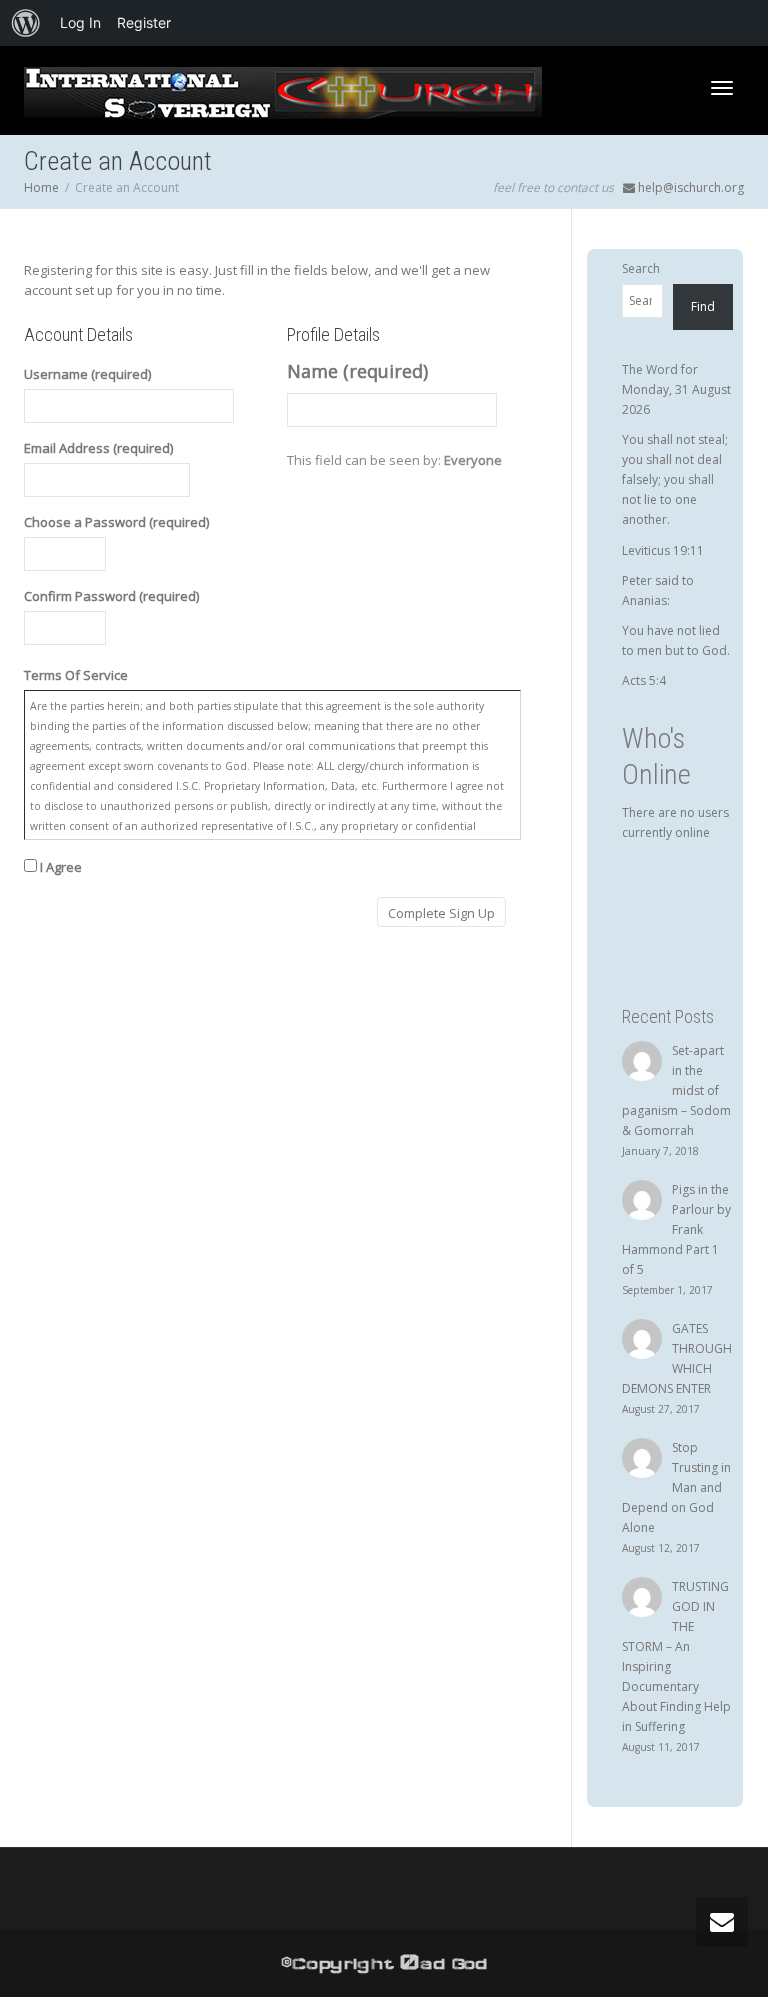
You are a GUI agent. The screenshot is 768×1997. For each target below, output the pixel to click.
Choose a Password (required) (116, 522)
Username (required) (87, 374)
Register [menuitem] (144, 22)
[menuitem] (26, 23)
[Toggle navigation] (722, 88)
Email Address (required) (98, 448)
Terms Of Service (76, 675)
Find (703, 306)
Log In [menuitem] (80, 22)
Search (641, 268)
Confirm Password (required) (111, 596)
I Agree (59, 867)
